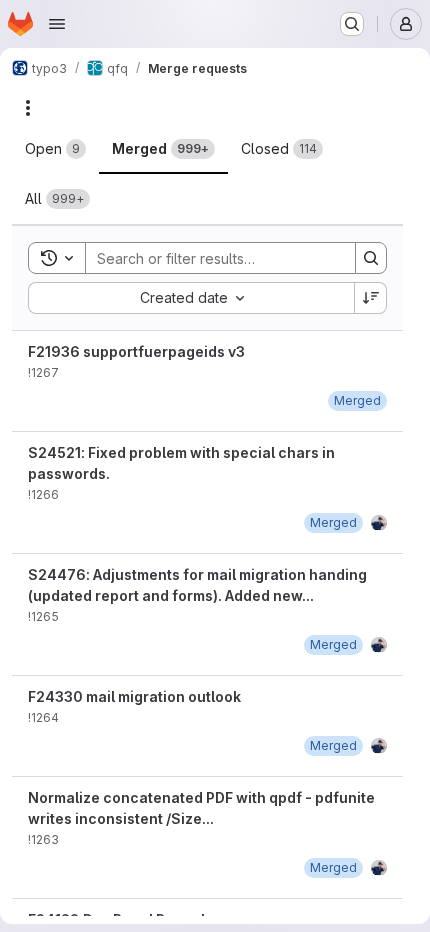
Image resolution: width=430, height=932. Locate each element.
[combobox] (191, 298)
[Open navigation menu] (57, 24)
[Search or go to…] (352, 24)
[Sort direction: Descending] (371, 298)
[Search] (371, 258)
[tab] (55, 149)
